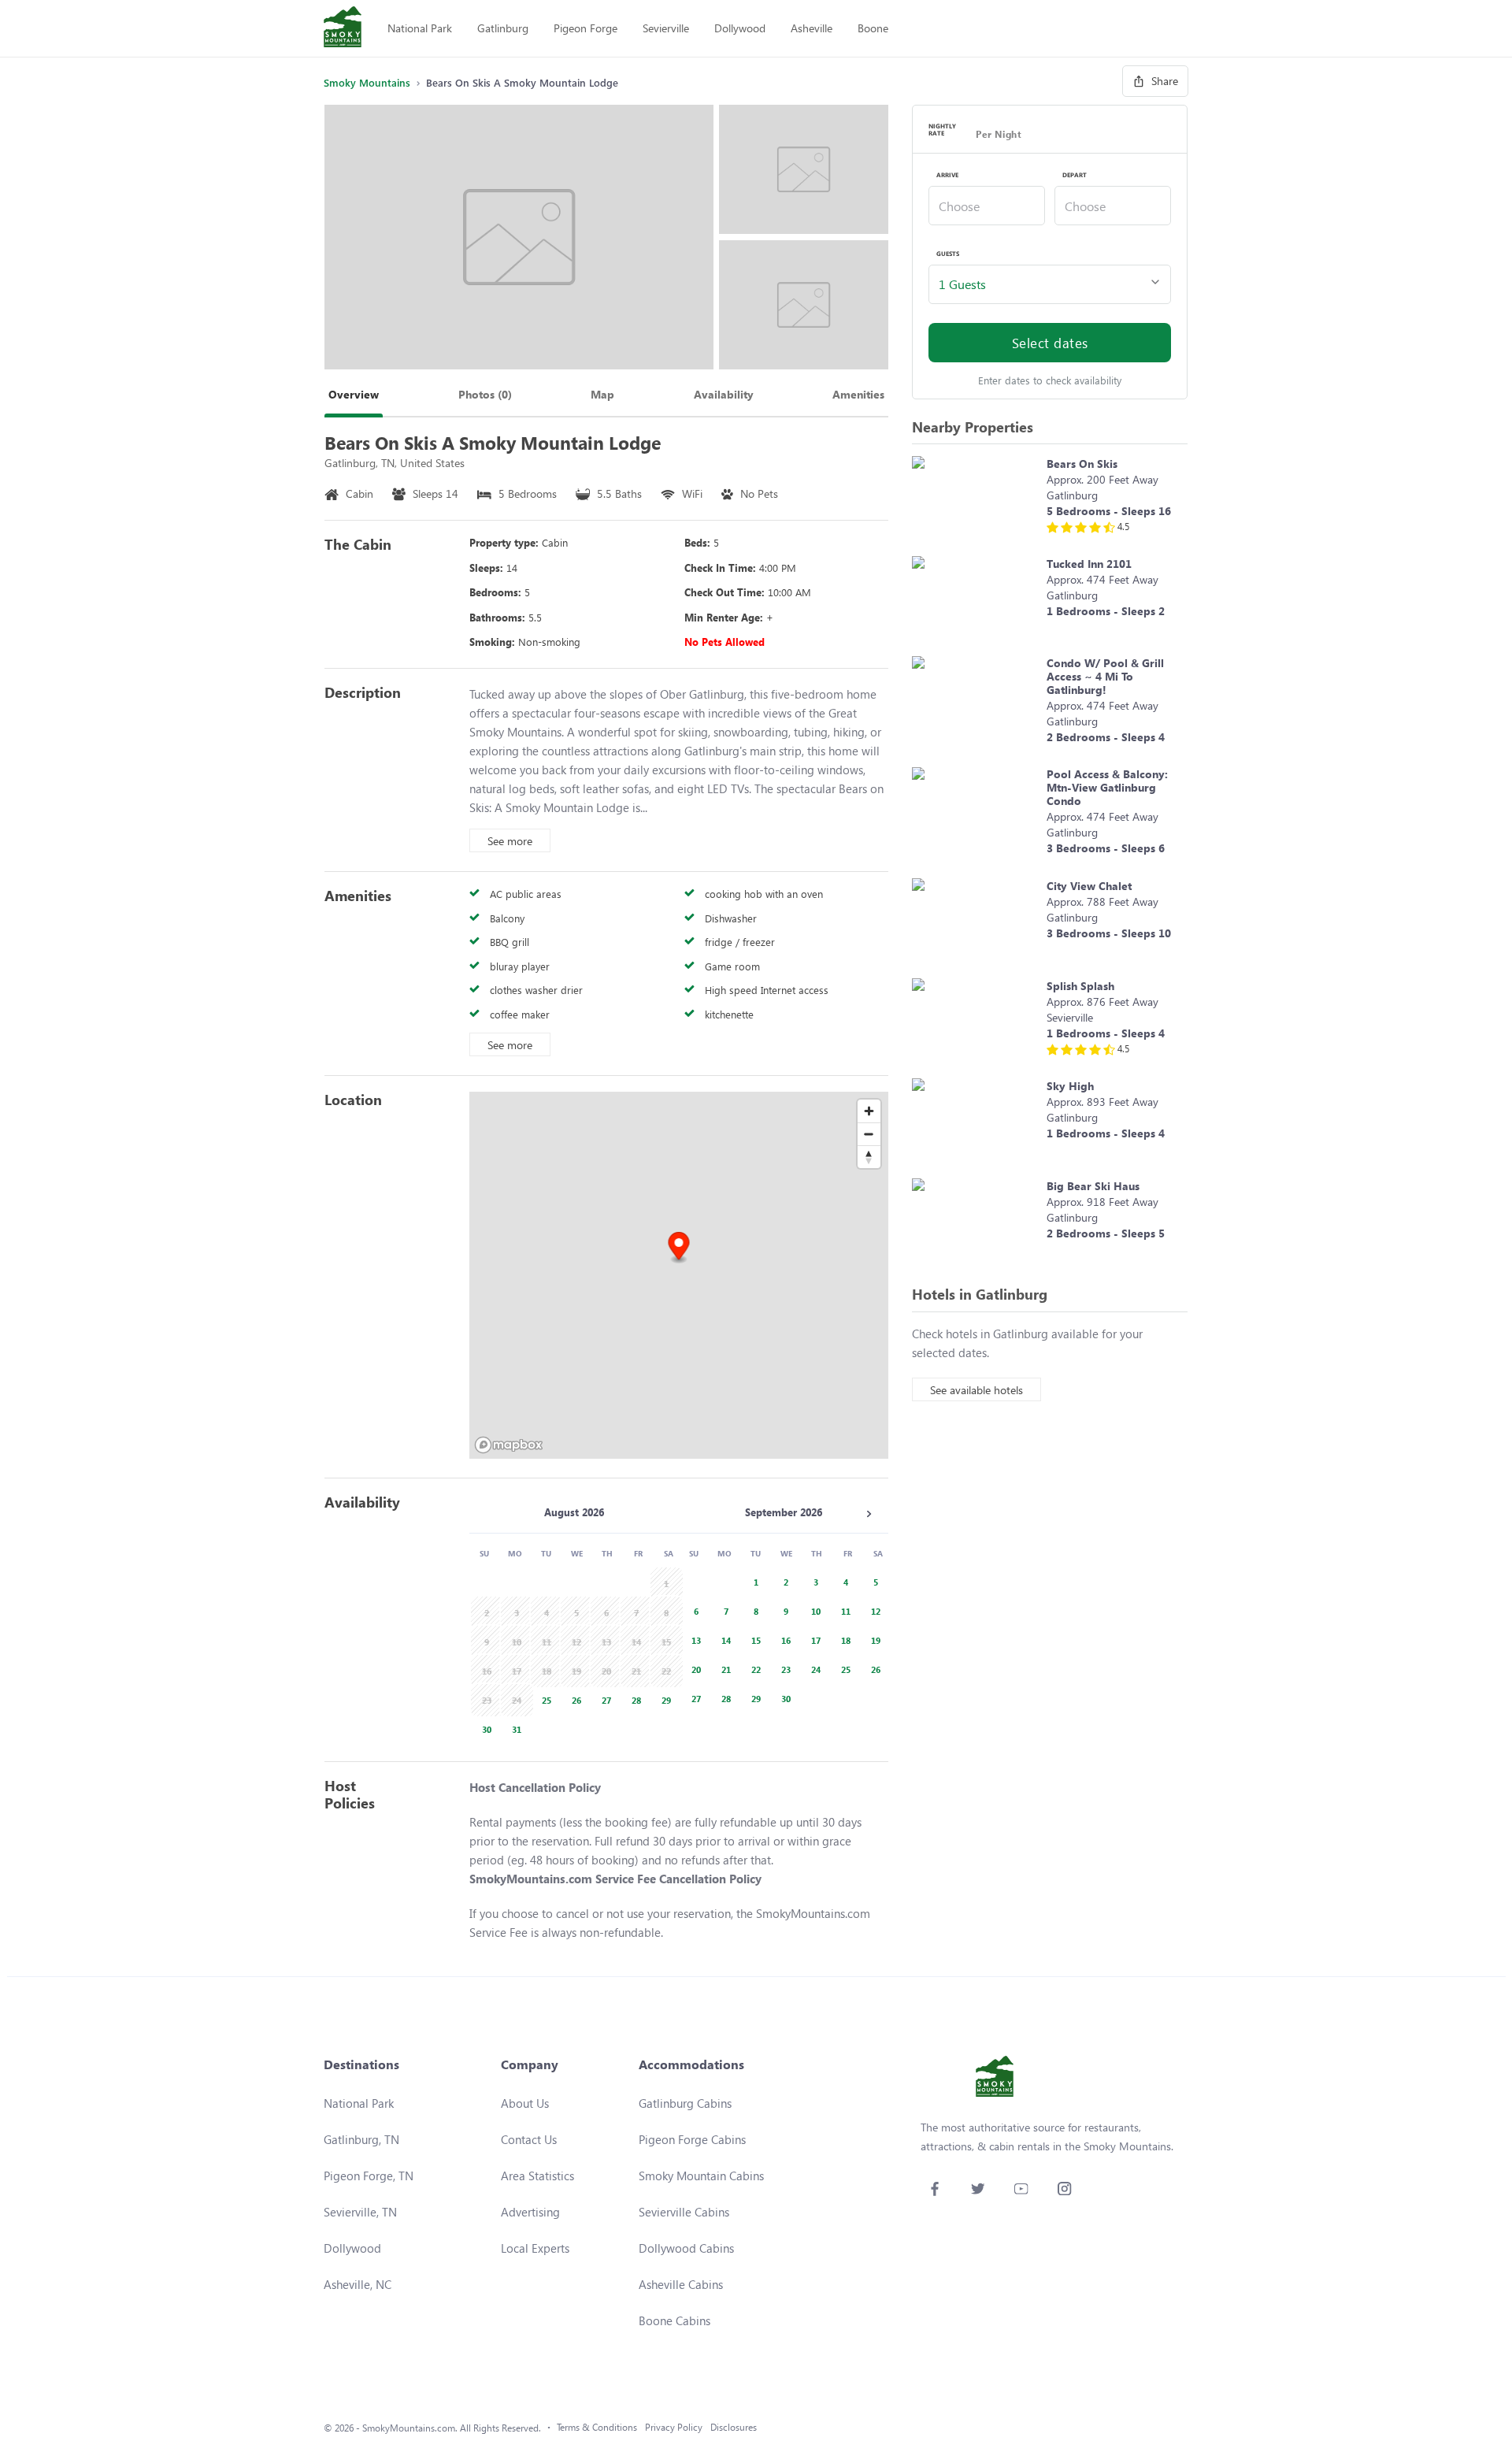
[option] (544, 1699)
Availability (724, 394)
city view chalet (1089, 886)
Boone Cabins (674, 2320)
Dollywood (740, 28)
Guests (948, 254)
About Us (525, 2103)
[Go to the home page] (343, 28)
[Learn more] (975, 498)
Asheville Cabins (681, 2284)
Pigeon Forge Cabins (692, 2139)
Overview (354, 394)
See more (510, 841)
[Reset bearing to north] (869, 1157)
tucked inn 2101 (1089, 564)
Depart (1075, 175)
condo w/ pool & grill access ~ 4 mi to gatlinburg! (1105, 676)
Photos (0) (485, 394)
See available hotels (976, 1390)
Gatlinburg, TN (361, 2139)
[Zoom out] (869, 1134)
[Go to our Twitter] (978, 2189)
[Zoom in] (869, 1111)
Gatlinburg (503, 28)
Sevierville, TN (360, 2212)
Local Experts (535, 2248)
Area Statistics (537, 2176)
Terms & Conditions (597, 2427)
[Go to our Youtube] (1021, 2189)
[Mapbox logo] (509, 1445)
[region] (679, 1275)
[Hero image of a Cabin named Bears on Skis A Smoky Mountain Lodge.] (519, 237)
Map (602, 394)
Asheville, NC (358, 2284)
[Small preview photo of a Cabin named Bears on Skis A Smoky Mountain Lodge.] (804, 169)
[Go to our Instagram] (1064, 2189)
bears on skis (1082, 464)
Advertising (530, 2212)
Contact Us (529, 2139)
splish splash (1080, 986)
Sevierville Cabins (684, 2212)
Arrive (947, 175)
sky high (1070, 1086)
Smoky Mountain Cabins (701, 2176)
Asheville (812, 28)
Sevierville (666, 28)
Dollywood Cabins (686, 2248)
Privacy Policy (674, 2427)
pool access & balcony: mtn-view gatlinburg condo (1107, 787)
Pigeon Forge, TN (369, 2176)
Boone (873, 28)
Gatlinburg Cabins (685, 2103)
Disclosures (734, 2427)
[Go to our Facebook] (934, 2189)
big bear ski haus (1093, 1186)
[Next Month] (869, 1514)
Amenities (858, 394)
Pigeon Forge (586, 28)
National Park (420, 28)
